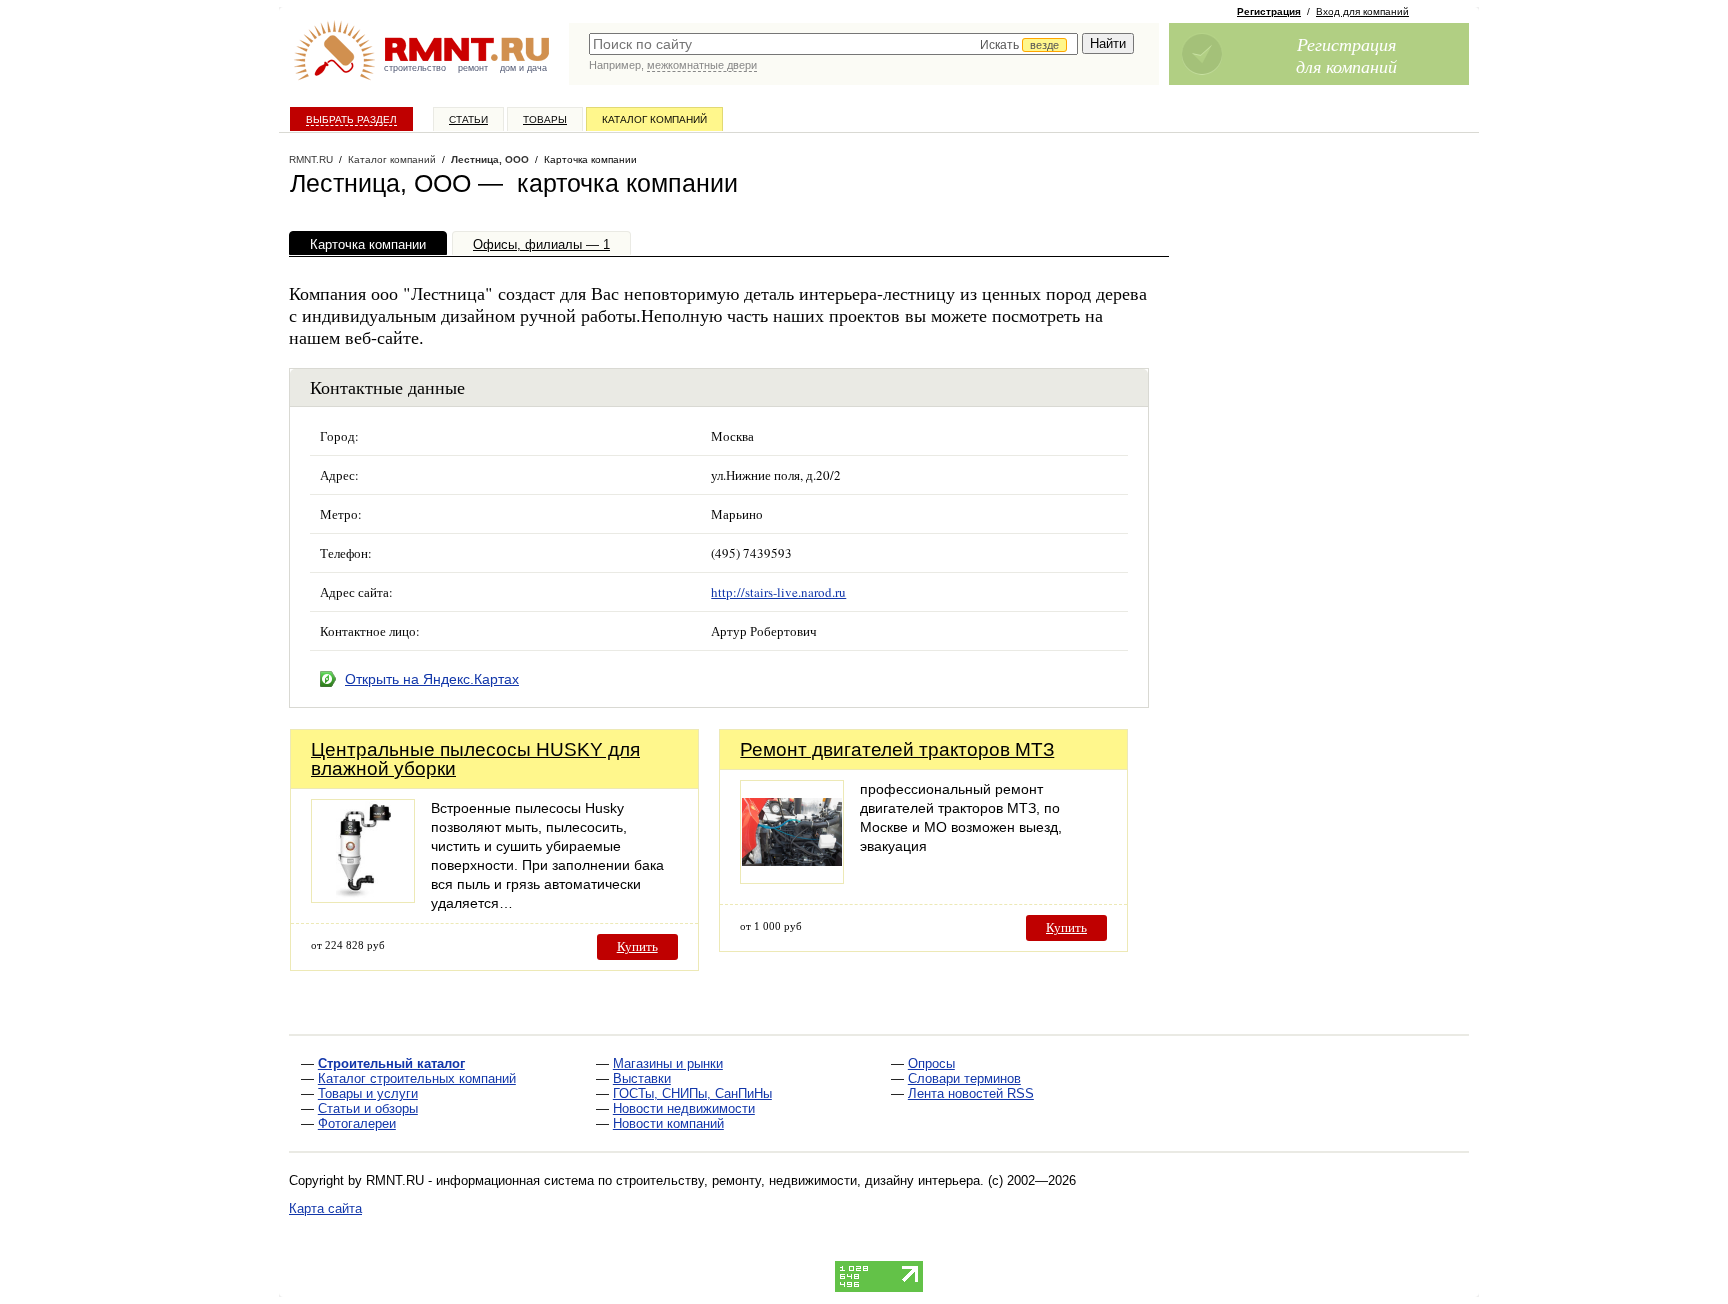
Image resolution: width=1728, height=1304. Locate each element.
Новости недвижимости (684, 1108)
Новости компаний (668, 1123)
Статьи (468, 119)
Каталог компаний (654, 119)
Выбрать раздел (351, 119)
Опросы (931, 1063)
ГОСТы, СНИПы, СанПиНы (692, 1093)
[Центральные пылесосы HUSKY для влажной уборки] (363, 897)
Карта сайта (325, 1208)
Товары (545, 119)
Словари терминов (964, 1078)
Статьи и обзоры (368, 1108)
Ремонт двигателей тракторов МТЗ (897, 749)
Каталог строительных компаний (417, 1078)
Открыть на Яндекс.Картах (432, 679)
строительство (415, 68)
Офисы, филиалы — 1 (541, 244)
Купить (637, 946)
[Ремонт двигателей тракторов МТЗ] (792, 878)
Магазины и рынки (668, 1063)
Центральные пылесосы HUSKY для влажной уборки (475, 759)
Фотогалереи (357, 1123)
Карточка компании (368, 244)
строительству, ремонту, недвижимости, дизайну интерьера (798, 1180)
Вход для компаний (1362, 11)
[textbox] (833, 44)
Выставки (642, 1078)
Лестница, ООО (490, 159)
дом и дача (523, 68)
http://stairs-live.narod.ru (778, 592)
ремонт (473, 68)
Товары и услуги (368, 1093)
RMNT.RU (311, 159)
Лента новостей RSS (971, 1093)
